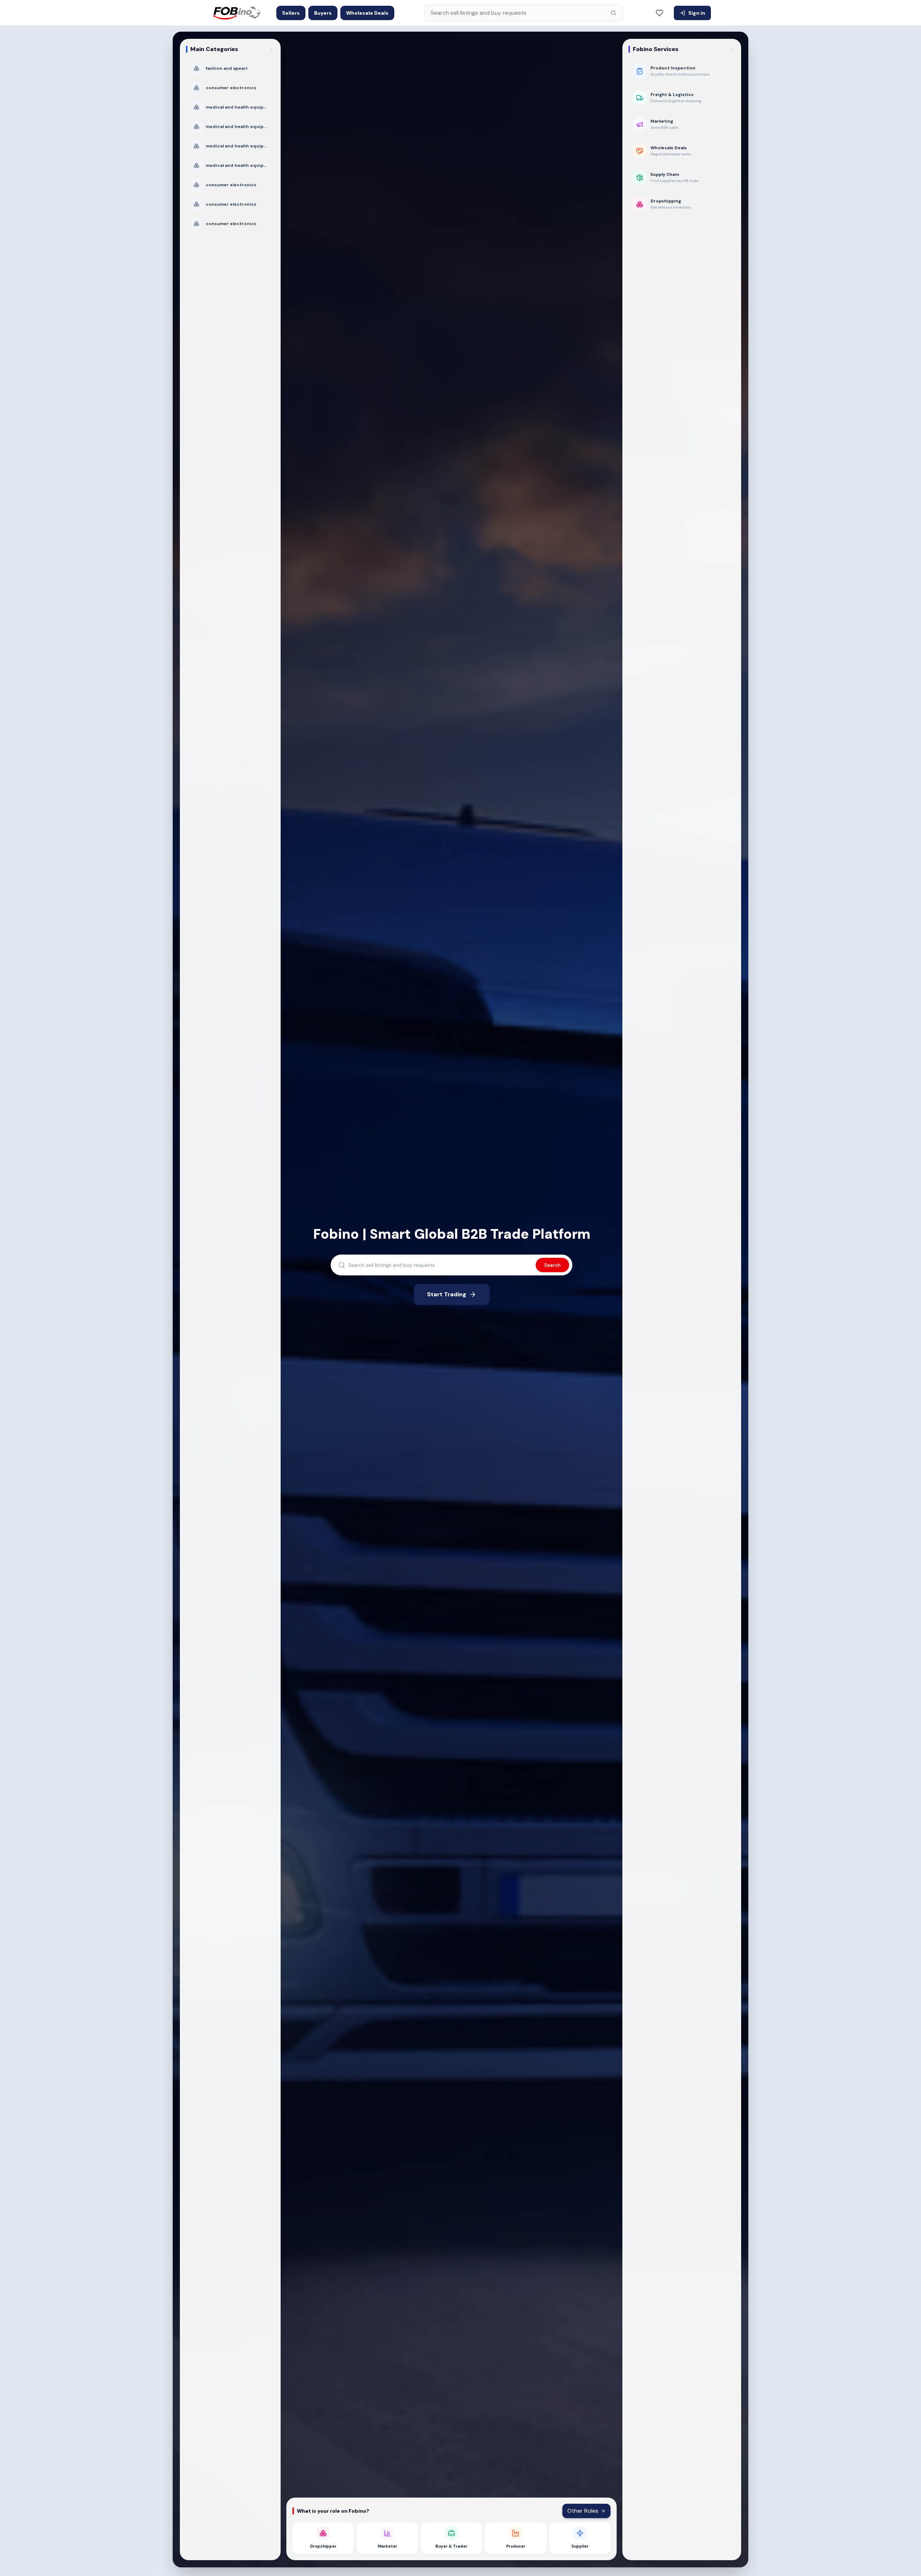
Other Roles (583, 2511)
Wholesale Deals (367, 13)
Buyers (323, 13)
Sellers (291, 13)
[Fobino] (236, 13)
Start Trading (447, 1294)
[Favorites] (659, 13)
